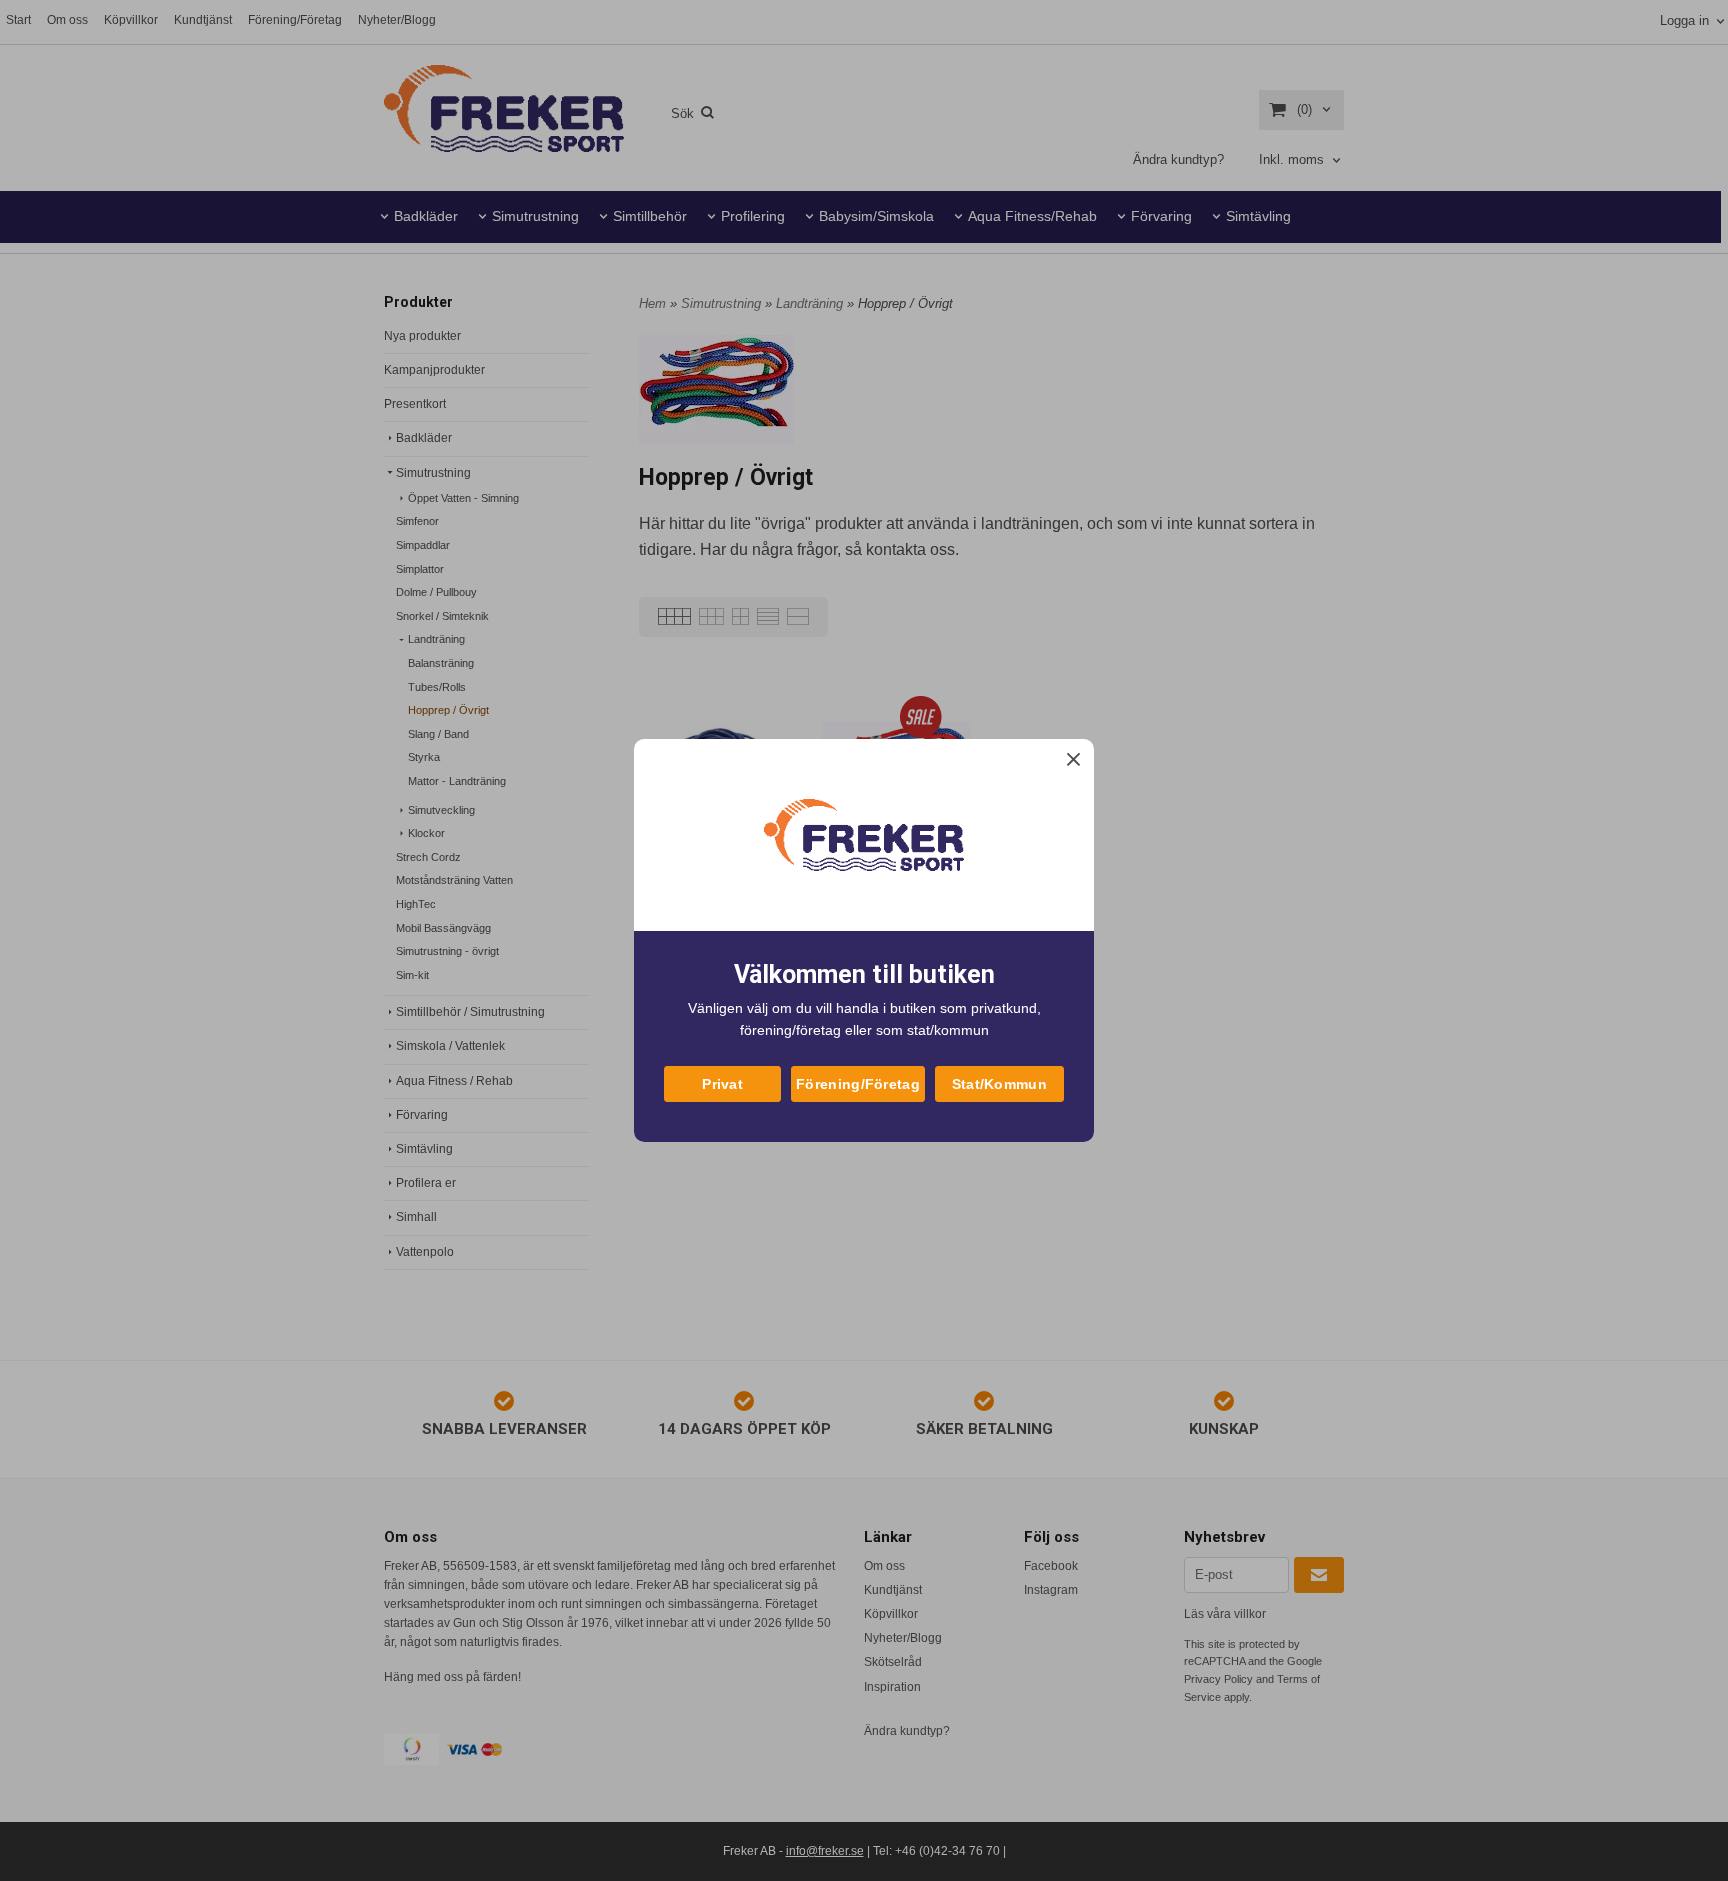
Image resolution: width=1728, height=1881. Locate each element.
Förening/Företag (858, 1084)
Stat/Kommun (999, 1084)
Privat (722, 1084)
